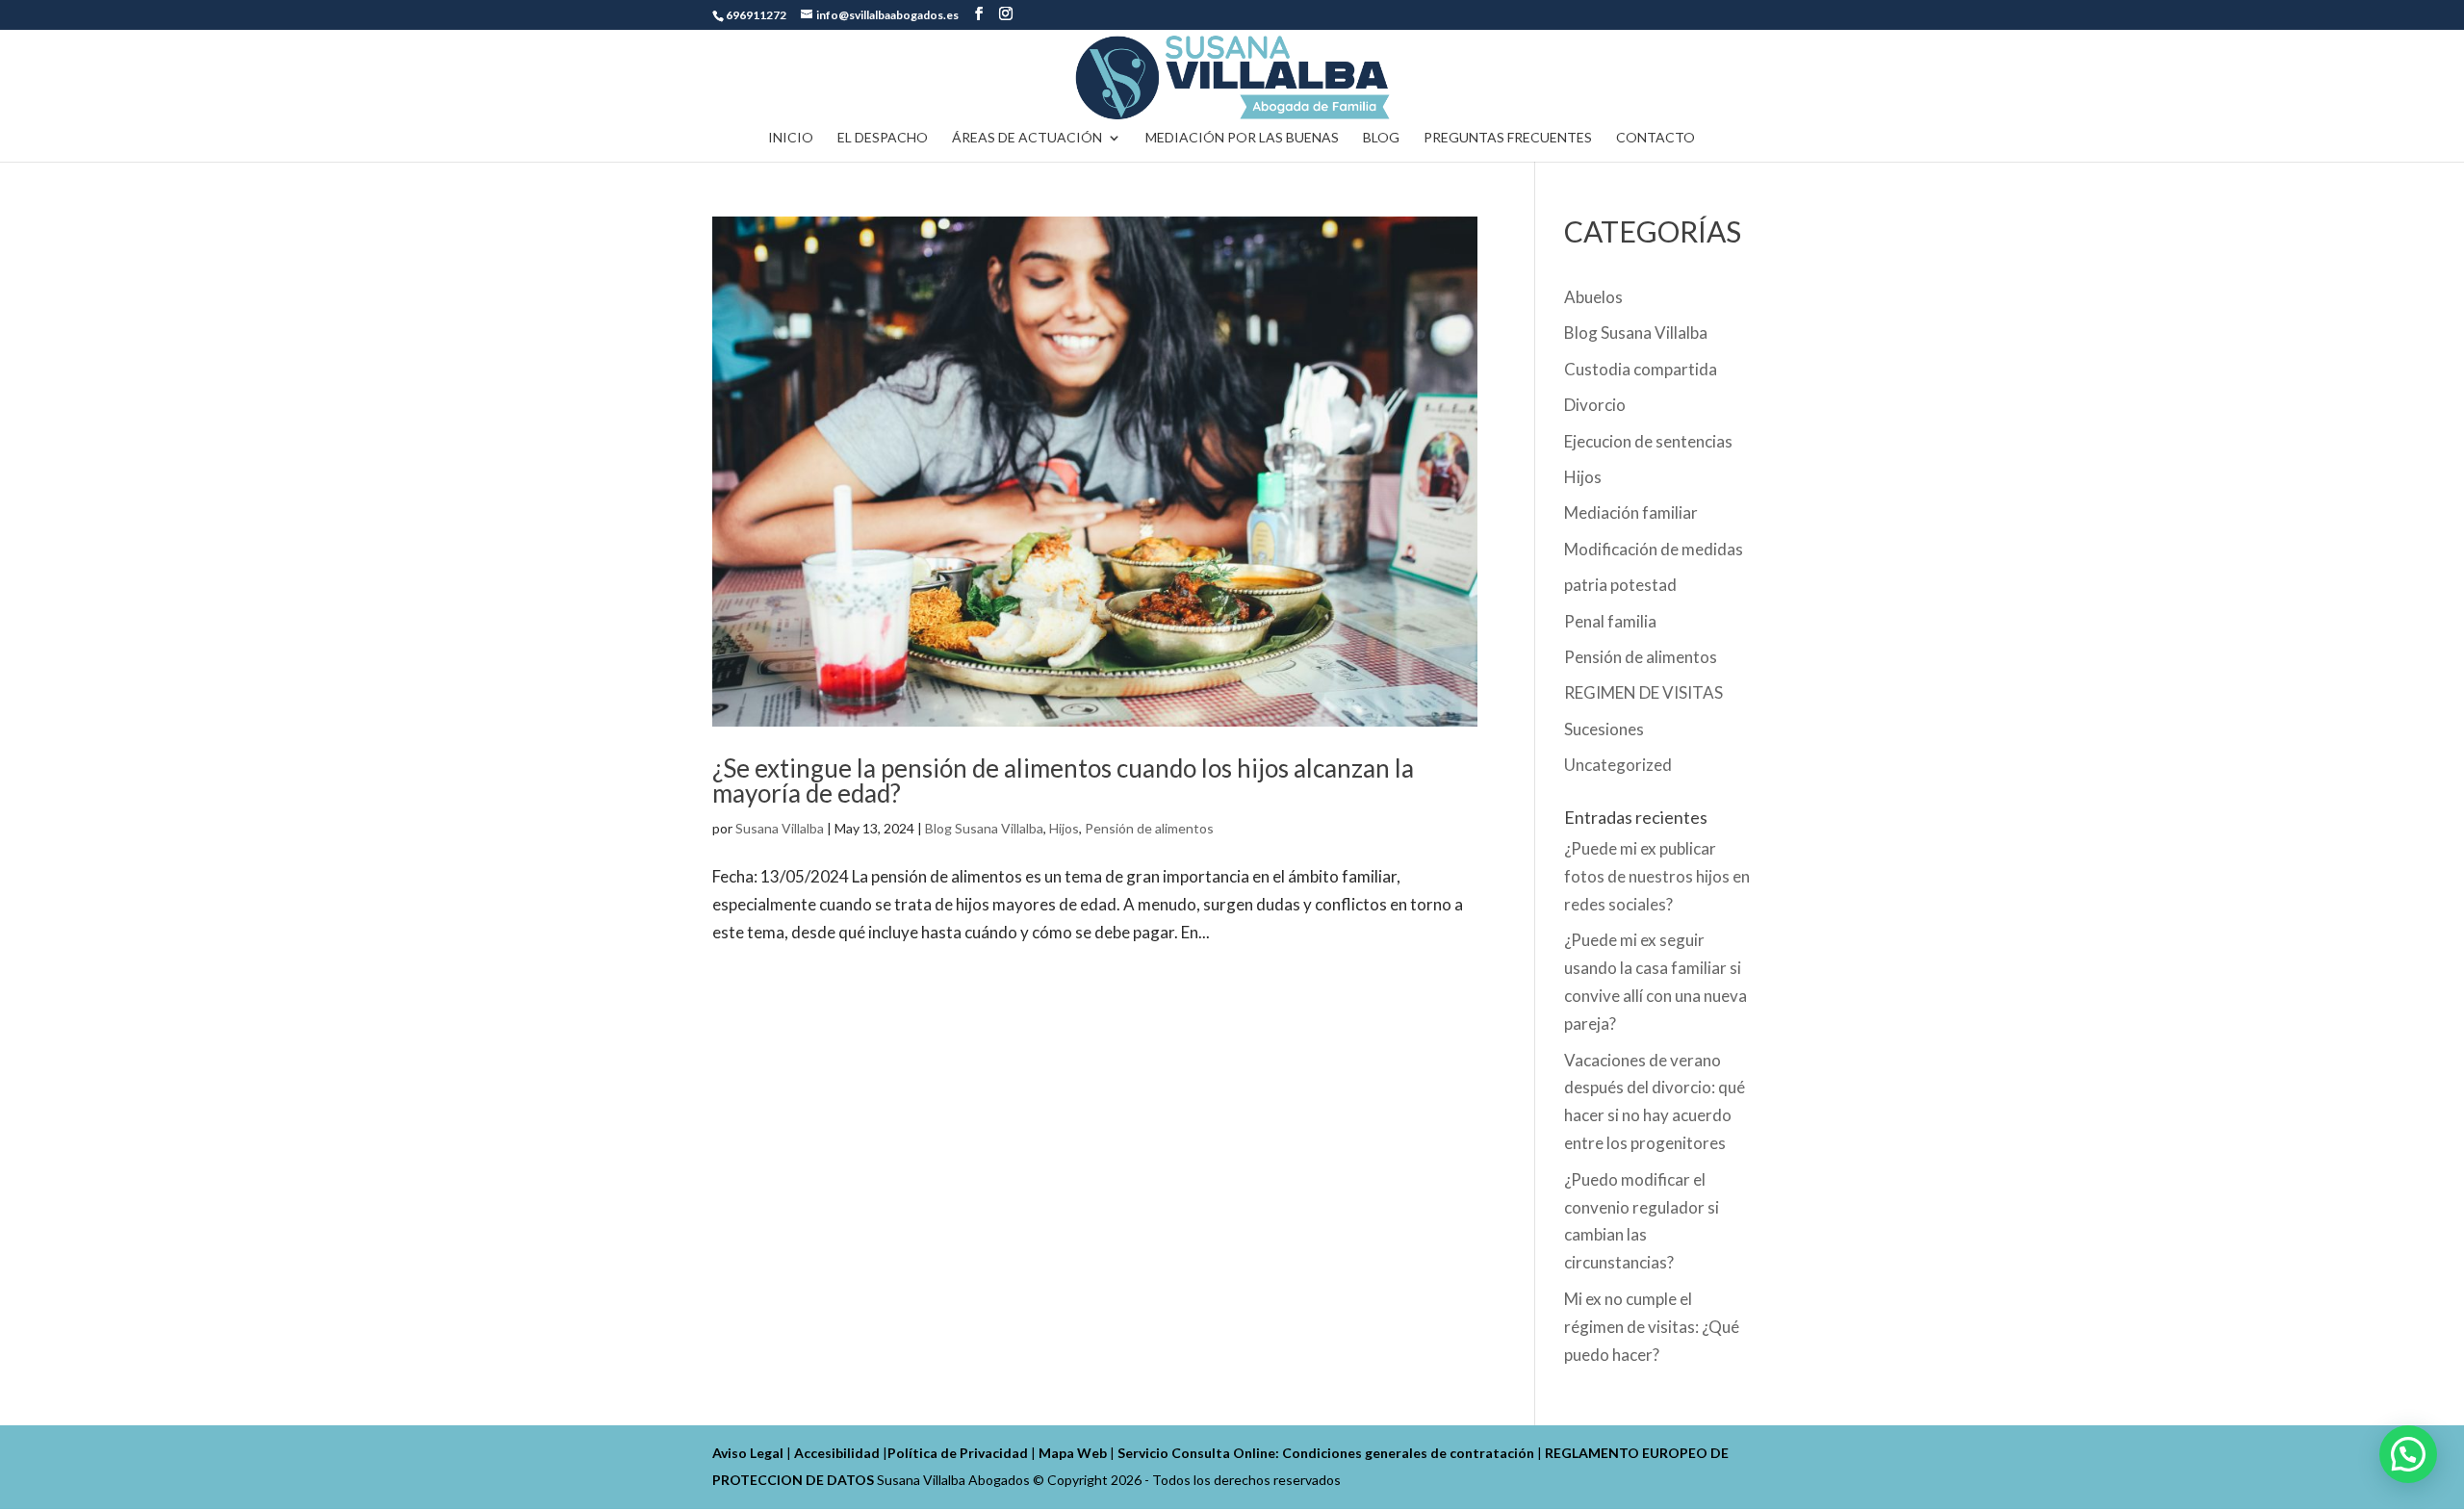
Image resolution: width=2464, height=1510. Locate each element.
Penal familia (1610, 621)
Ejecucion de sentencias (1648, 441)
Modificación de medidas (1654, 549)
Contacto (1655, 138)
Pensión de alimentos (1149, 828)
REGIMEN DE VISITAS (1643, 692)
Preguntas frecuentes (1508, 138)
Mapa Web (1073, 1453)
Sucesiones (1604, 729)
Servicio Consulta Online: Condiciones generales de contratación (1326, 1453)
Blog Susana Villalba (984, 828)
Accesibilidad (837, 1453)
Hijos (1064, 828)
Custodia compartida (1641, 369)
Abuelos (1593, 297)
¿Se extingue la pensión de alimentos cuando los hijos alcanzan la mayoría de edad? (1063, 781)
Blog (1381, 138)
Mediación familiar (1631, 512)
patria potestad (1620, 585)
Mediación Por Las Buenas (1242, 138)
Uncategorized (1618, 765)
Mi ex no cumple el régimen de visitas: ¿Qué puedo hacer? (1652, 1327)
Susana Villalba (780, 828)
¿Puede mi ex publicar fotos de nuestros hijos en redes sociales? (1657, 876)
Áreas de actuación (1027, 138)
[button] (2408, 1454)
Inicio (791, 138)
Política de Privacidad (958, 1453)
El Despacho (883, 138)
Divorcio (1595, 405)
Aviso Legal (748, 1453)
